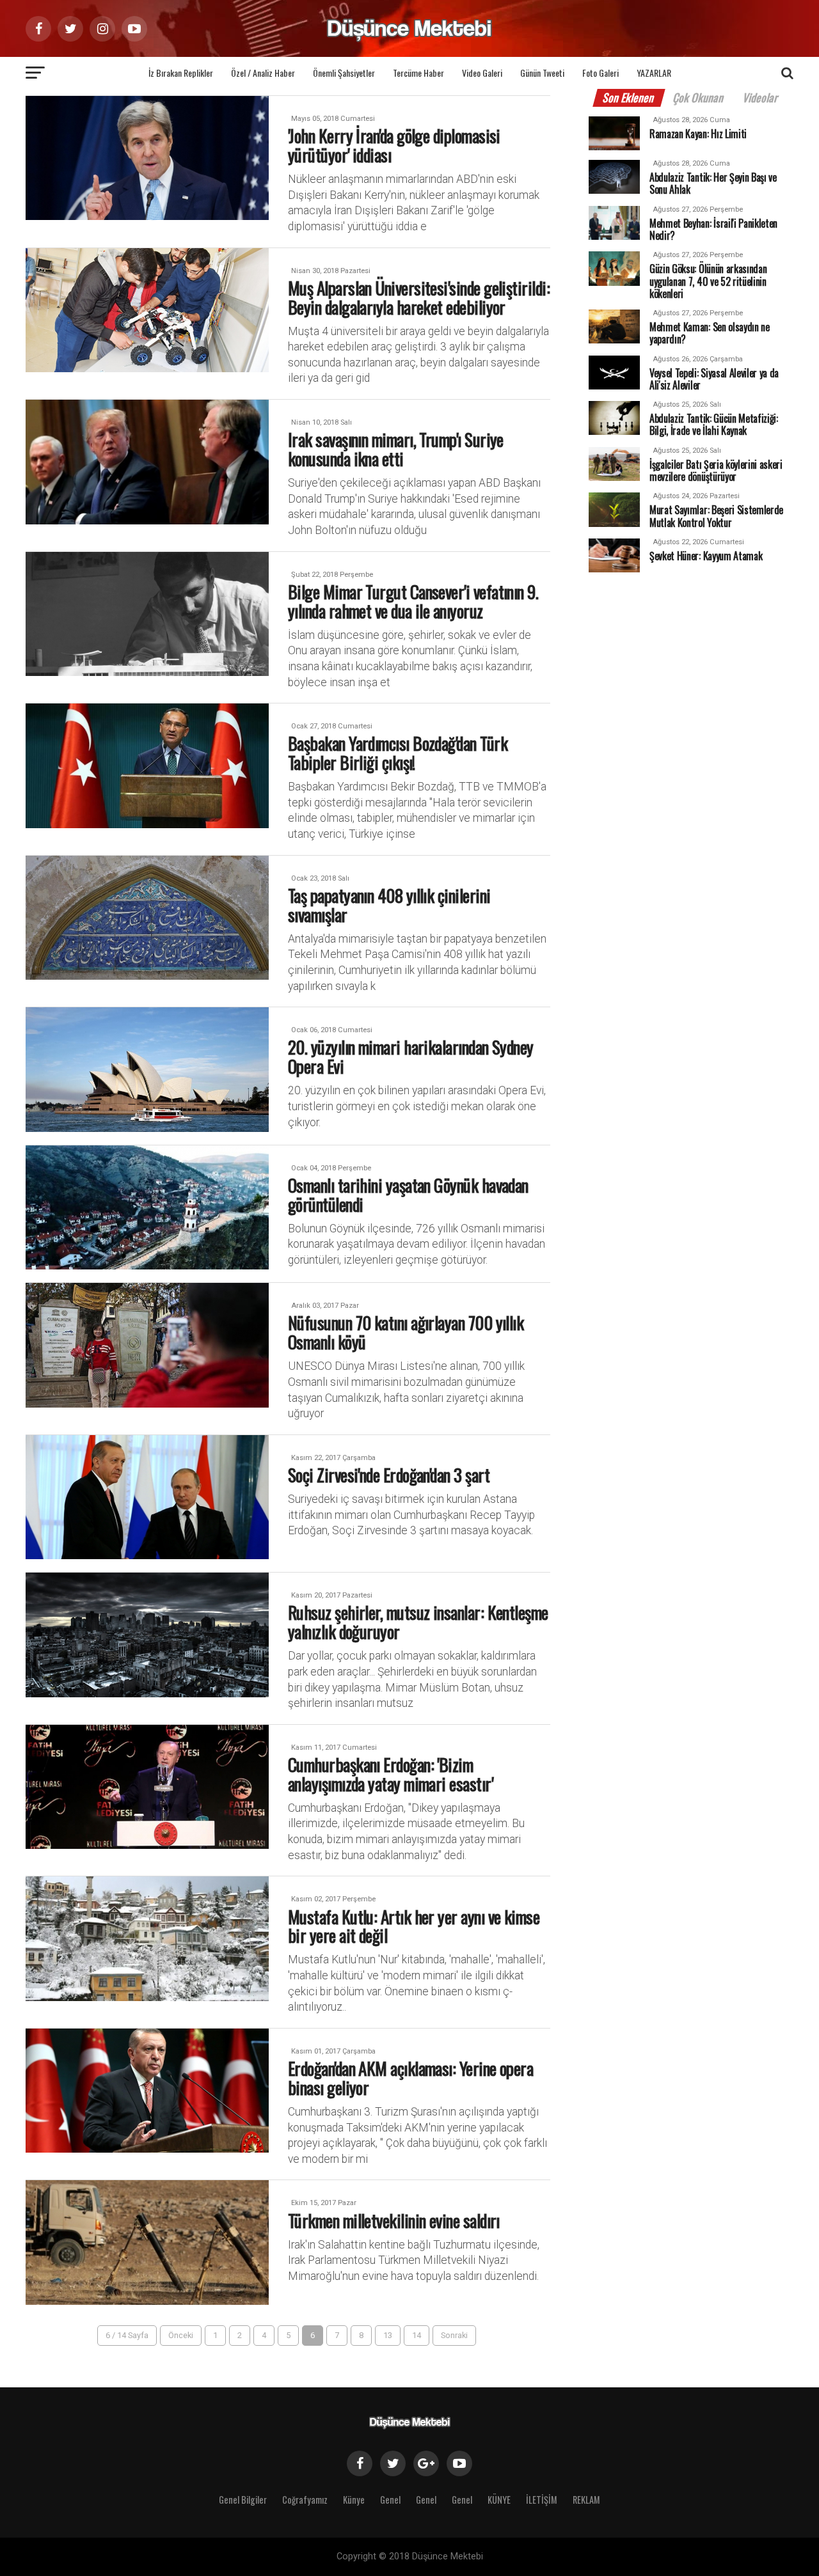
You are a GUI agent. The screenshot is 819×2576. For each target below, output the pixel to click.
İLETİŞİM (542, 2500)
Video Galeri (482, 73)
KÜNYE (499, 2500)
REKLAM (586, 2500)
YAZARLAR (654, 73)
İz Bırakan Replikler (181, 73)
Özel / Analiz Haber (263, 73)
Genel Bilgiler (243, 2500)
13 (388, 2335)
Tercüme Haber (418, 73)
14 (417, 2335)
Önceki (181, 2335)
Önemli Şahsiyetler (344, 73)
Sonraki (454, 2335)
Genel (390, 2500)
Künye (354, 2500)
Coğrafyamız (305, 2500)
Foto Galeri (600, 73)
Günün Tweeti (542, 73)
